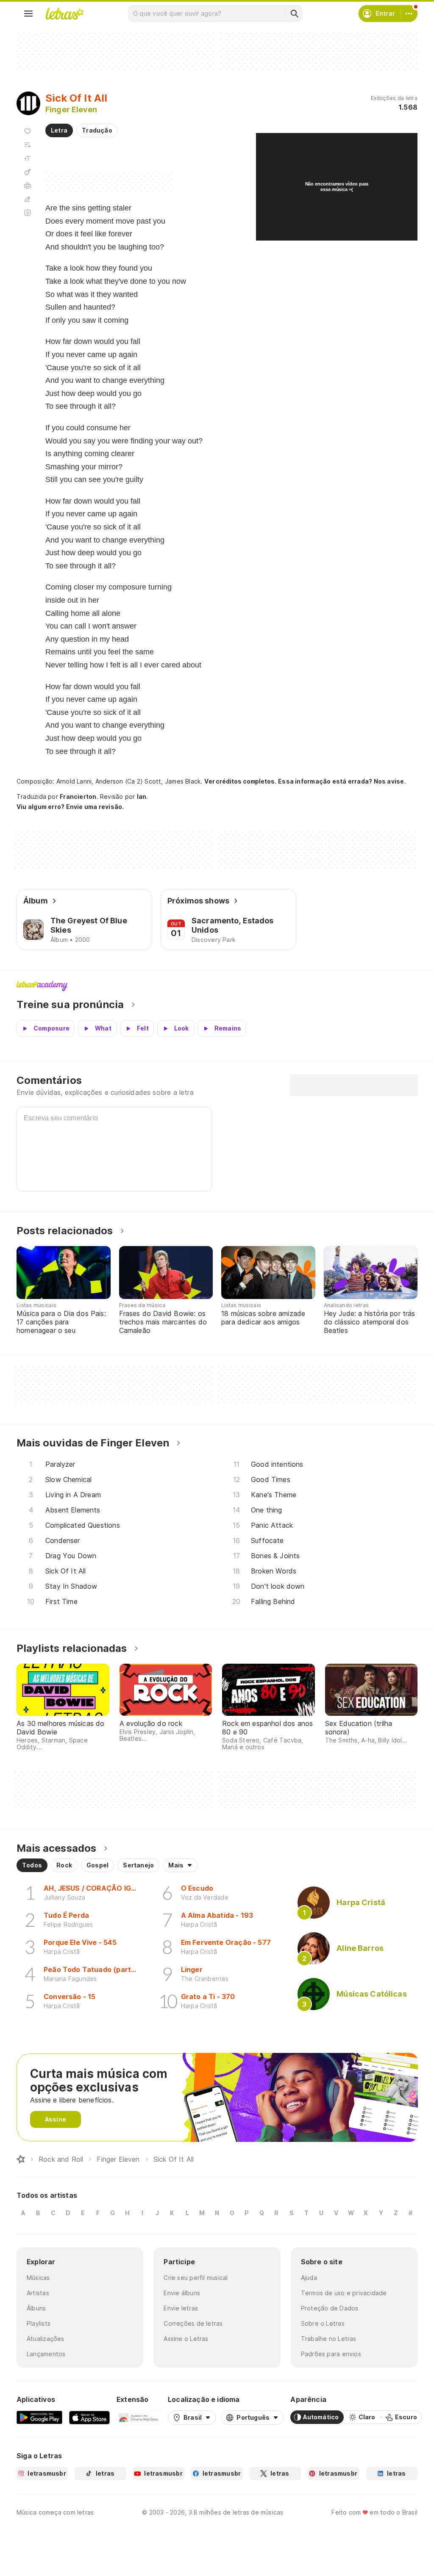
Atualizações (46, 2339)
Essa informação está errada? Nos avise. (342, 781)
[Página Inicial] (21, 2159)
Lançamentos (46, 2354)
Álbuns (36, 2308)
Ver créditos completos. (240, 781)
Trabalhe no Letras (329, 2339)
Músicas (38, 2278)
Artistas (38, 2293)
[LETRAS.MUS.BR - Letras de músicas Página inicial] (64, 14)
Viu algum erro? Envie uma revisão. (70, 807)
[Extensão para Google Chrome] (139, 2417)
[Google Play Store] (39, 2417)
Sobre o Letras (323, 2323)
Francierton (78, 796)
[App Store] (89, 2417)
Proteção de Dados (330, 2308)
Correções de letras (193, 2323)
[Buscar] (294, 14)
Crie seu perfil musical (196, 2278)
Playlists (39, 2323)
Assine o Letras (186, 2339)
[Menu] (28, 14)
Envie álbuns (182, 2293)
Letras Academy (217, 986)
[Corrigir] (28, 199)
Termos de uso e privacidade (344, 2293)
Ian (142, 796)
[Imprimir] (28, 186)
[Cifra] (28, 172)
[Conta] (409, 14)
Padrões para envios (331, 2354)
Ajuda (309, 2278)
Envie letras (181, 2308)
